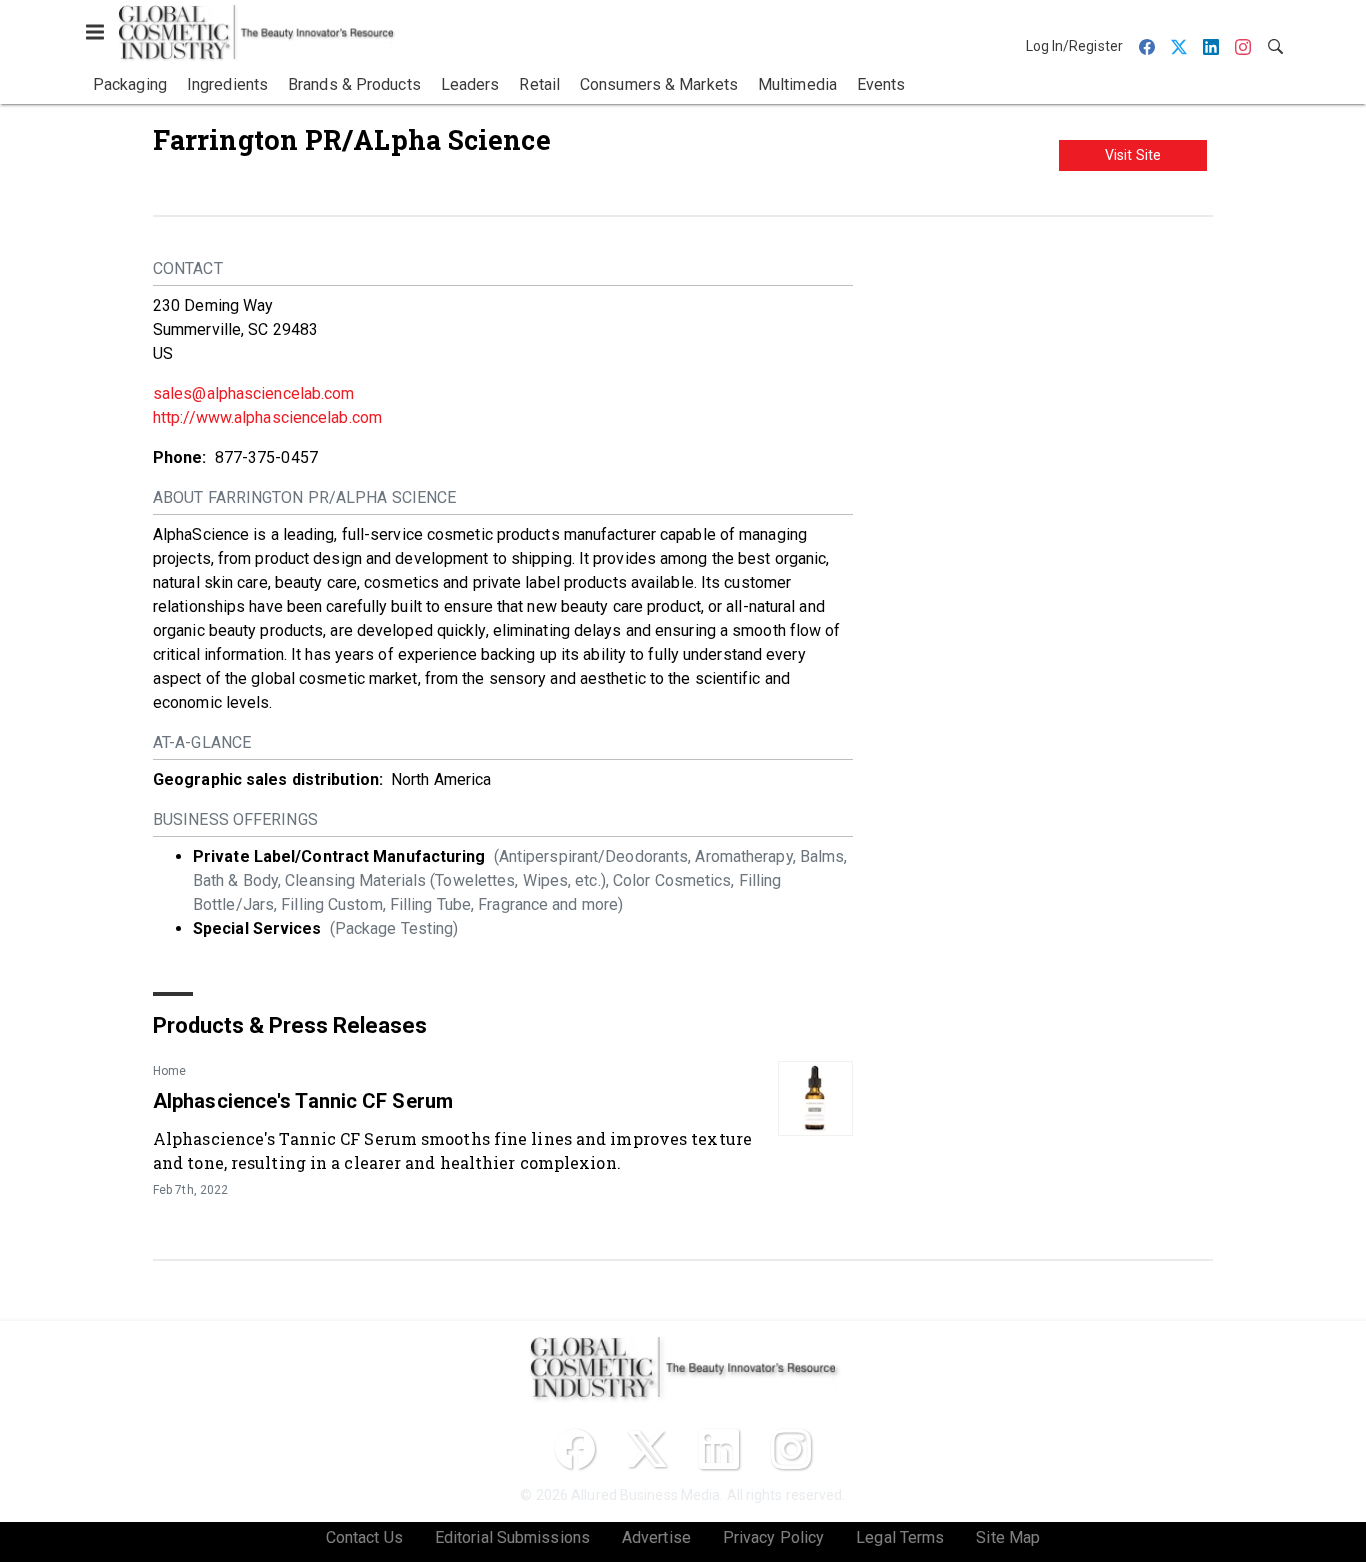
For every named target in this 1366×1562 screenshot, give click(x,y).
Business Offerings (235, 819)
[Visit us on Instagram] (791, 1449)
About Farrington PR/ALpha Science (304, 497)
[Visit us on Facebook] (575, 1449)
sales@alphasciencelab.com (254, 393)
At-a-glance (202, 742)
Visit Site (1133, 155)
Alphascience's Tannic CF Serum (303, 1101)
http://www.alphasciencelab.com (267, 417)
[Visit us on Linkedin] (719, 1449)
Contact (188, 268)
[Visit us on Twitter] (647, 1449)
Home (169, 1071)
